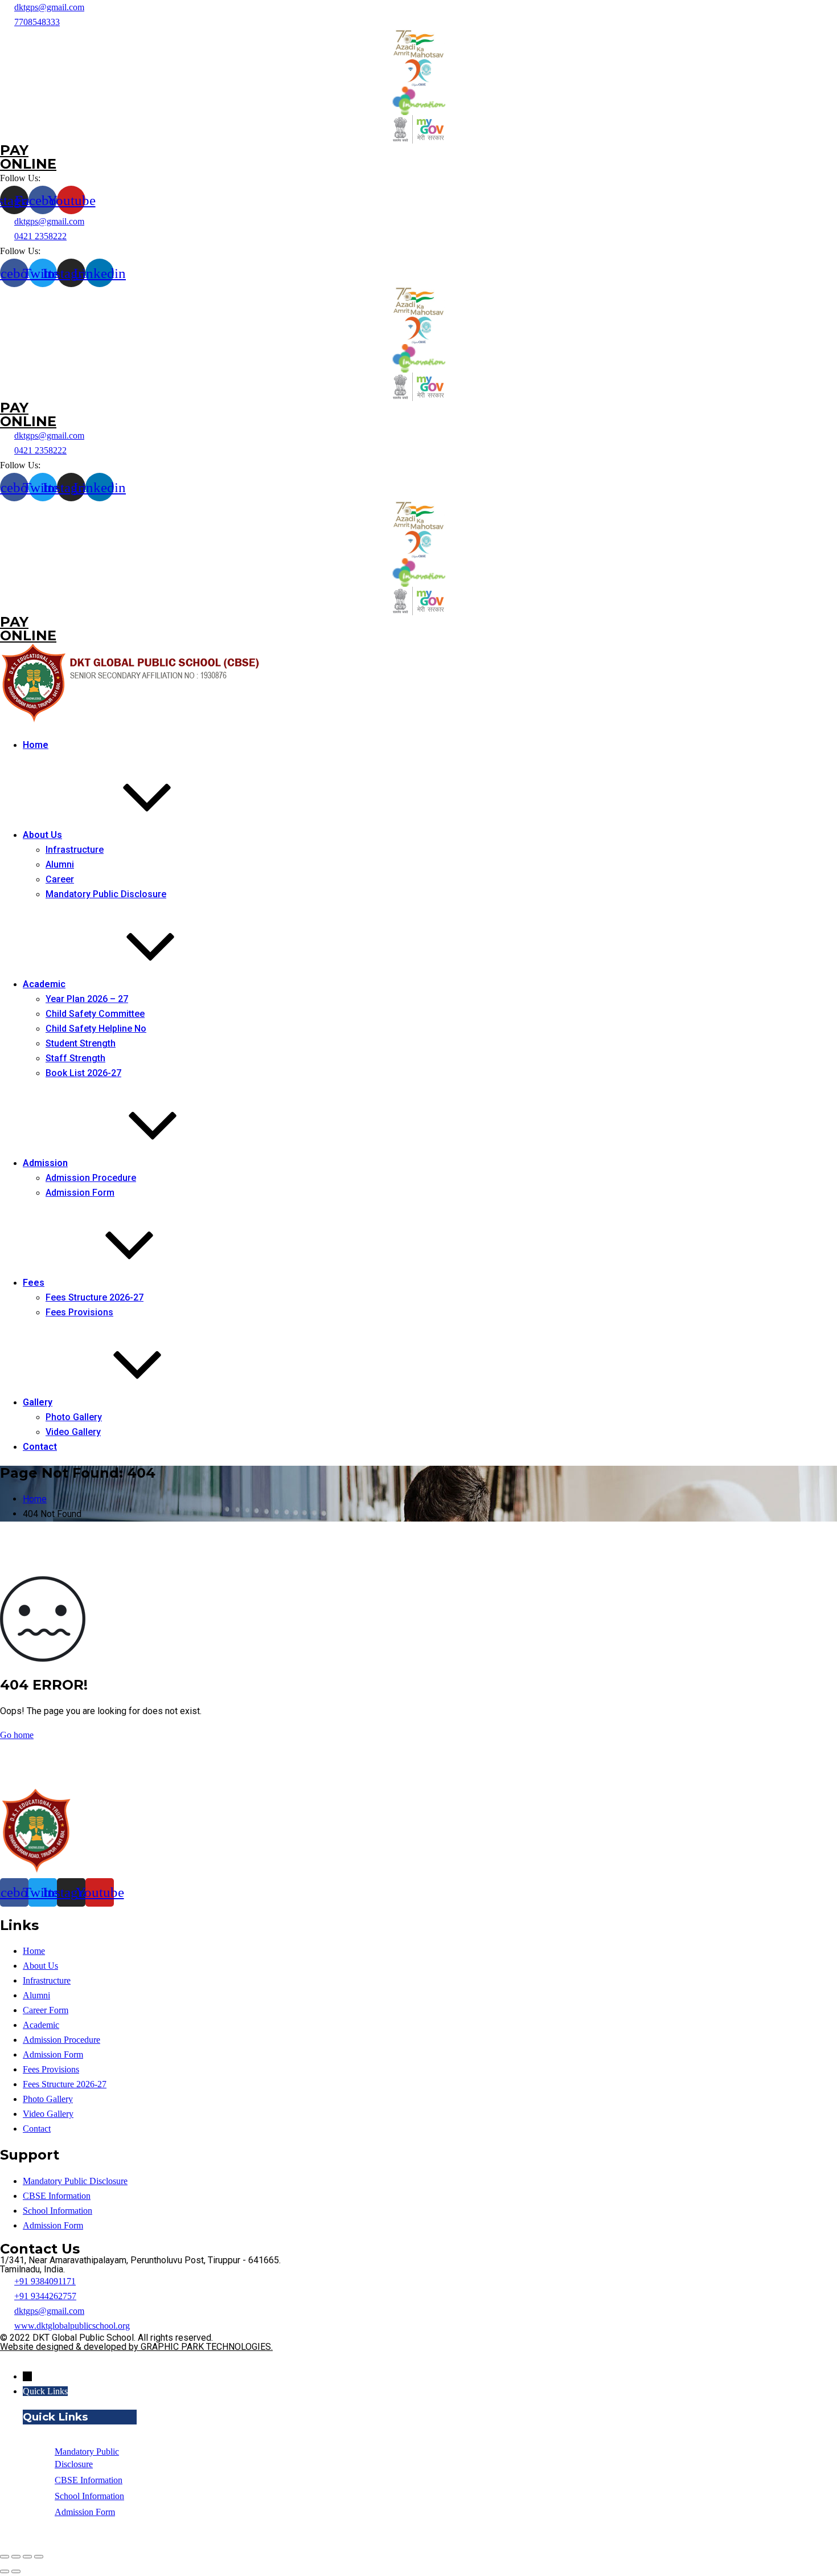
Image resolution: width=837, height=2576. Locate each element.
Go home (17, 1735)
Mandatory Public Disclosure (106, 894)
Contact (40, 1447)
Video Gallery (73, 1432)
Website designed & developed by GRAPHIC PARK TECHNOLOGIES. (136, 2347)
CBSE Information (57, 2196)
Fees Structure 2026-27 (95, 1297)
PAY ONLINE (28, 157)
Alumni (60, 864)
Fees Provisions (79, 1312)
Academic (44, 984)
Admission (45, 1163)
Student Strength (81, 1043)
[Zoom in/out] (39, 2557)
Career (60, 879)
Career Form (46, 2010)
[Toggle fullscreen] (27, 2557)
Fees (34, 1283)
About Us (42, 835)
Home (36, 745)
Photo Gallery (74, 1417)
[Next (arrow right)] (16, 2571)
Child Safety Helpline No (96, 1029)
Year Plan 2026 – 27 (87, 999)
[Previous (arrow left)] (5, 2571)
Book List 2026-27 (83, 1073)
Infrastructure (75, 850)
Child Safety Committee (95, 1014)
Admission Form (80, 1193)
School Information (58, 2211)
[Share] (16, 2557)
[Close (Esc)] (5, 2557)
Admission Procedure (91, 1178)
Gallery (38, 1402)
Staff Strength (75, 1058)
